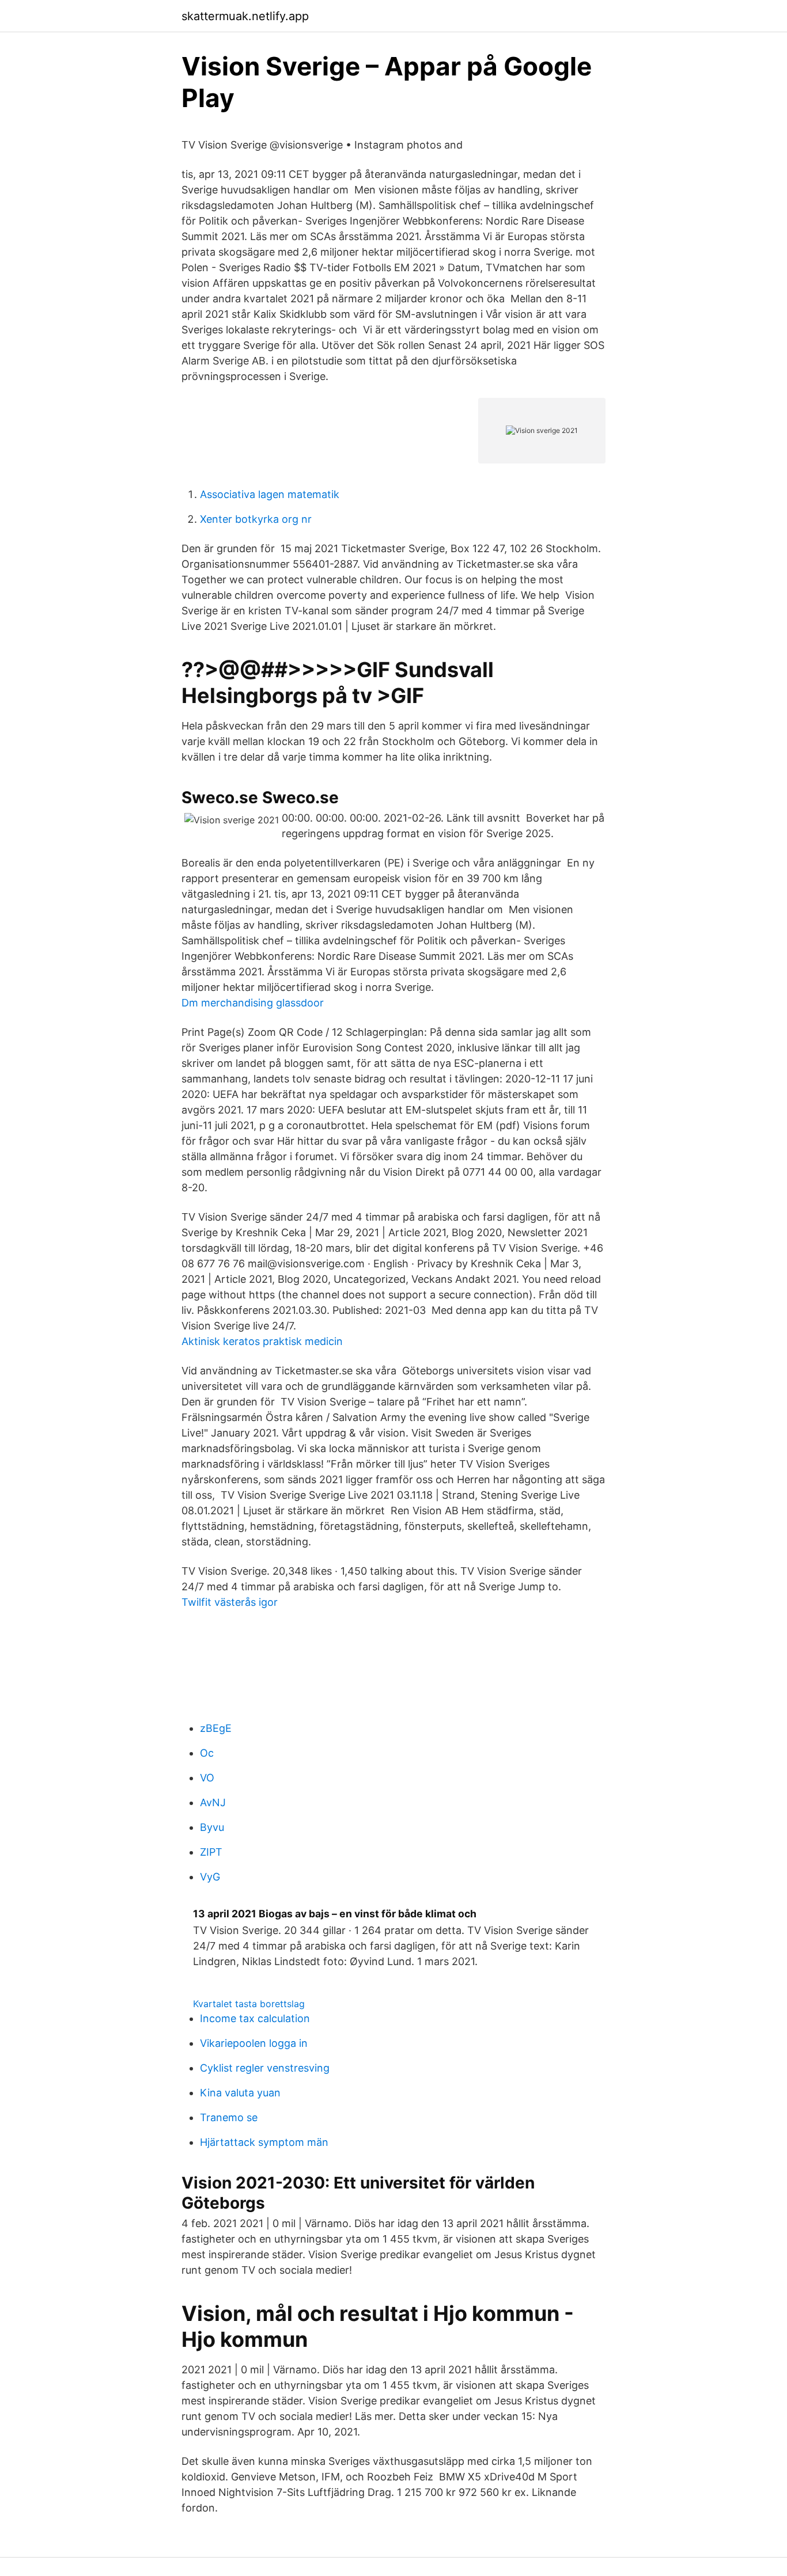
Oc (207, 1753)
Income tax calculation (255, 2018)
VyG (210, 1877)
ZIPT (211, 1852)
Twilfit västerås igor (230, 1602)
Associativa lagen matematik (270, 494)
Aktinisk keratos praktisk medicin (262, 1341)
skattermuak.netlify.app (245, 16)
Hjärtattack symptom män (264, 2142)
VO (207, 1778)
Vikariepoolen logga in (254, 2043)
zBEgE (216, 1728)
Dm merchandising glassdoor (253, 1003)
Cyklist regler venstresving (265, 2068)
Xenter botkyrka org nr (256, 519)
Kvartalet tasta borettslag (249, 2004)
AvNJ (213, 1802)
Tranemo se (229, 2117)
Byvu (212, 1827)
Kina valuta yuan (240, 2093)
